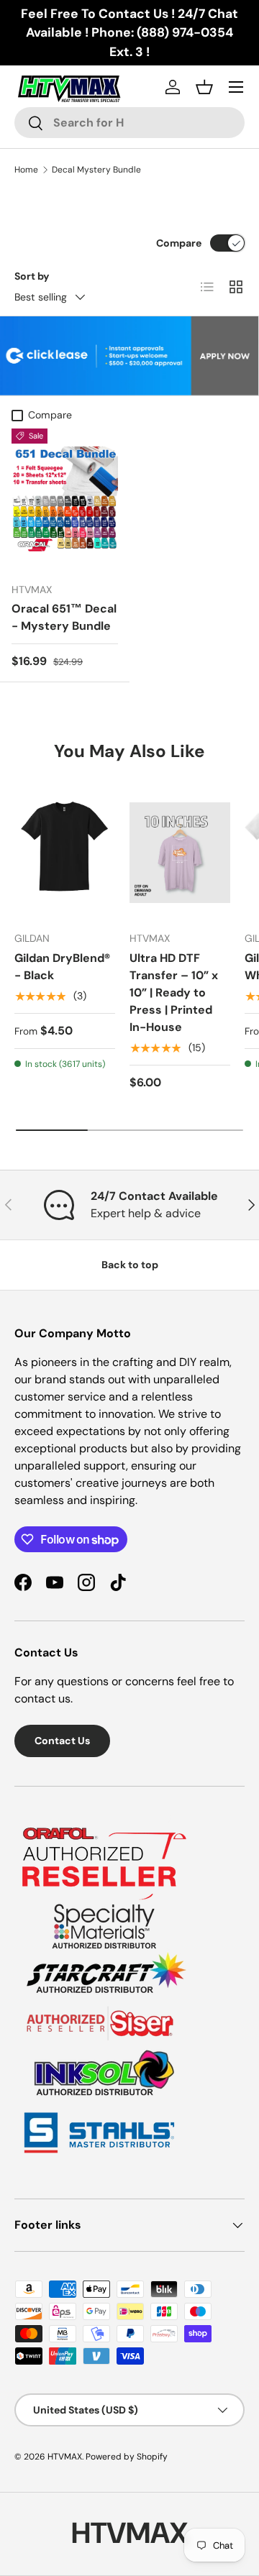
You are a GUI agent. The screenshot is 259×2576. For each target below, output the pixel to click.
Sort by (32, 276)
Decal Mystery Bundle (96, 170)
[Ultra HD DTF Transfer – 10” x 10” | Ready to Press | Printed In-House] (180, 853)
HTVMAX (65, 2457)
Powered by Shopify (127, 2457)
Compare (179, 243)
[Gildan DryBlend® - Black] (65, 853)
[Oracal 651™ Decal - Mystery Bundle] (65, 499)
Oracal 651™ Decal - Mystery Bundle (64, 617)
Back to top (130, 1265)
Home (26, 170)
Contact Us (62, 1741)
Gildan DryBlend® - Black (62, 967)
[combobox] (129, 123)
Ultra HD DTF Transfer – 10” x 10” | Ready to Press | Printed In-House (174, 993)
